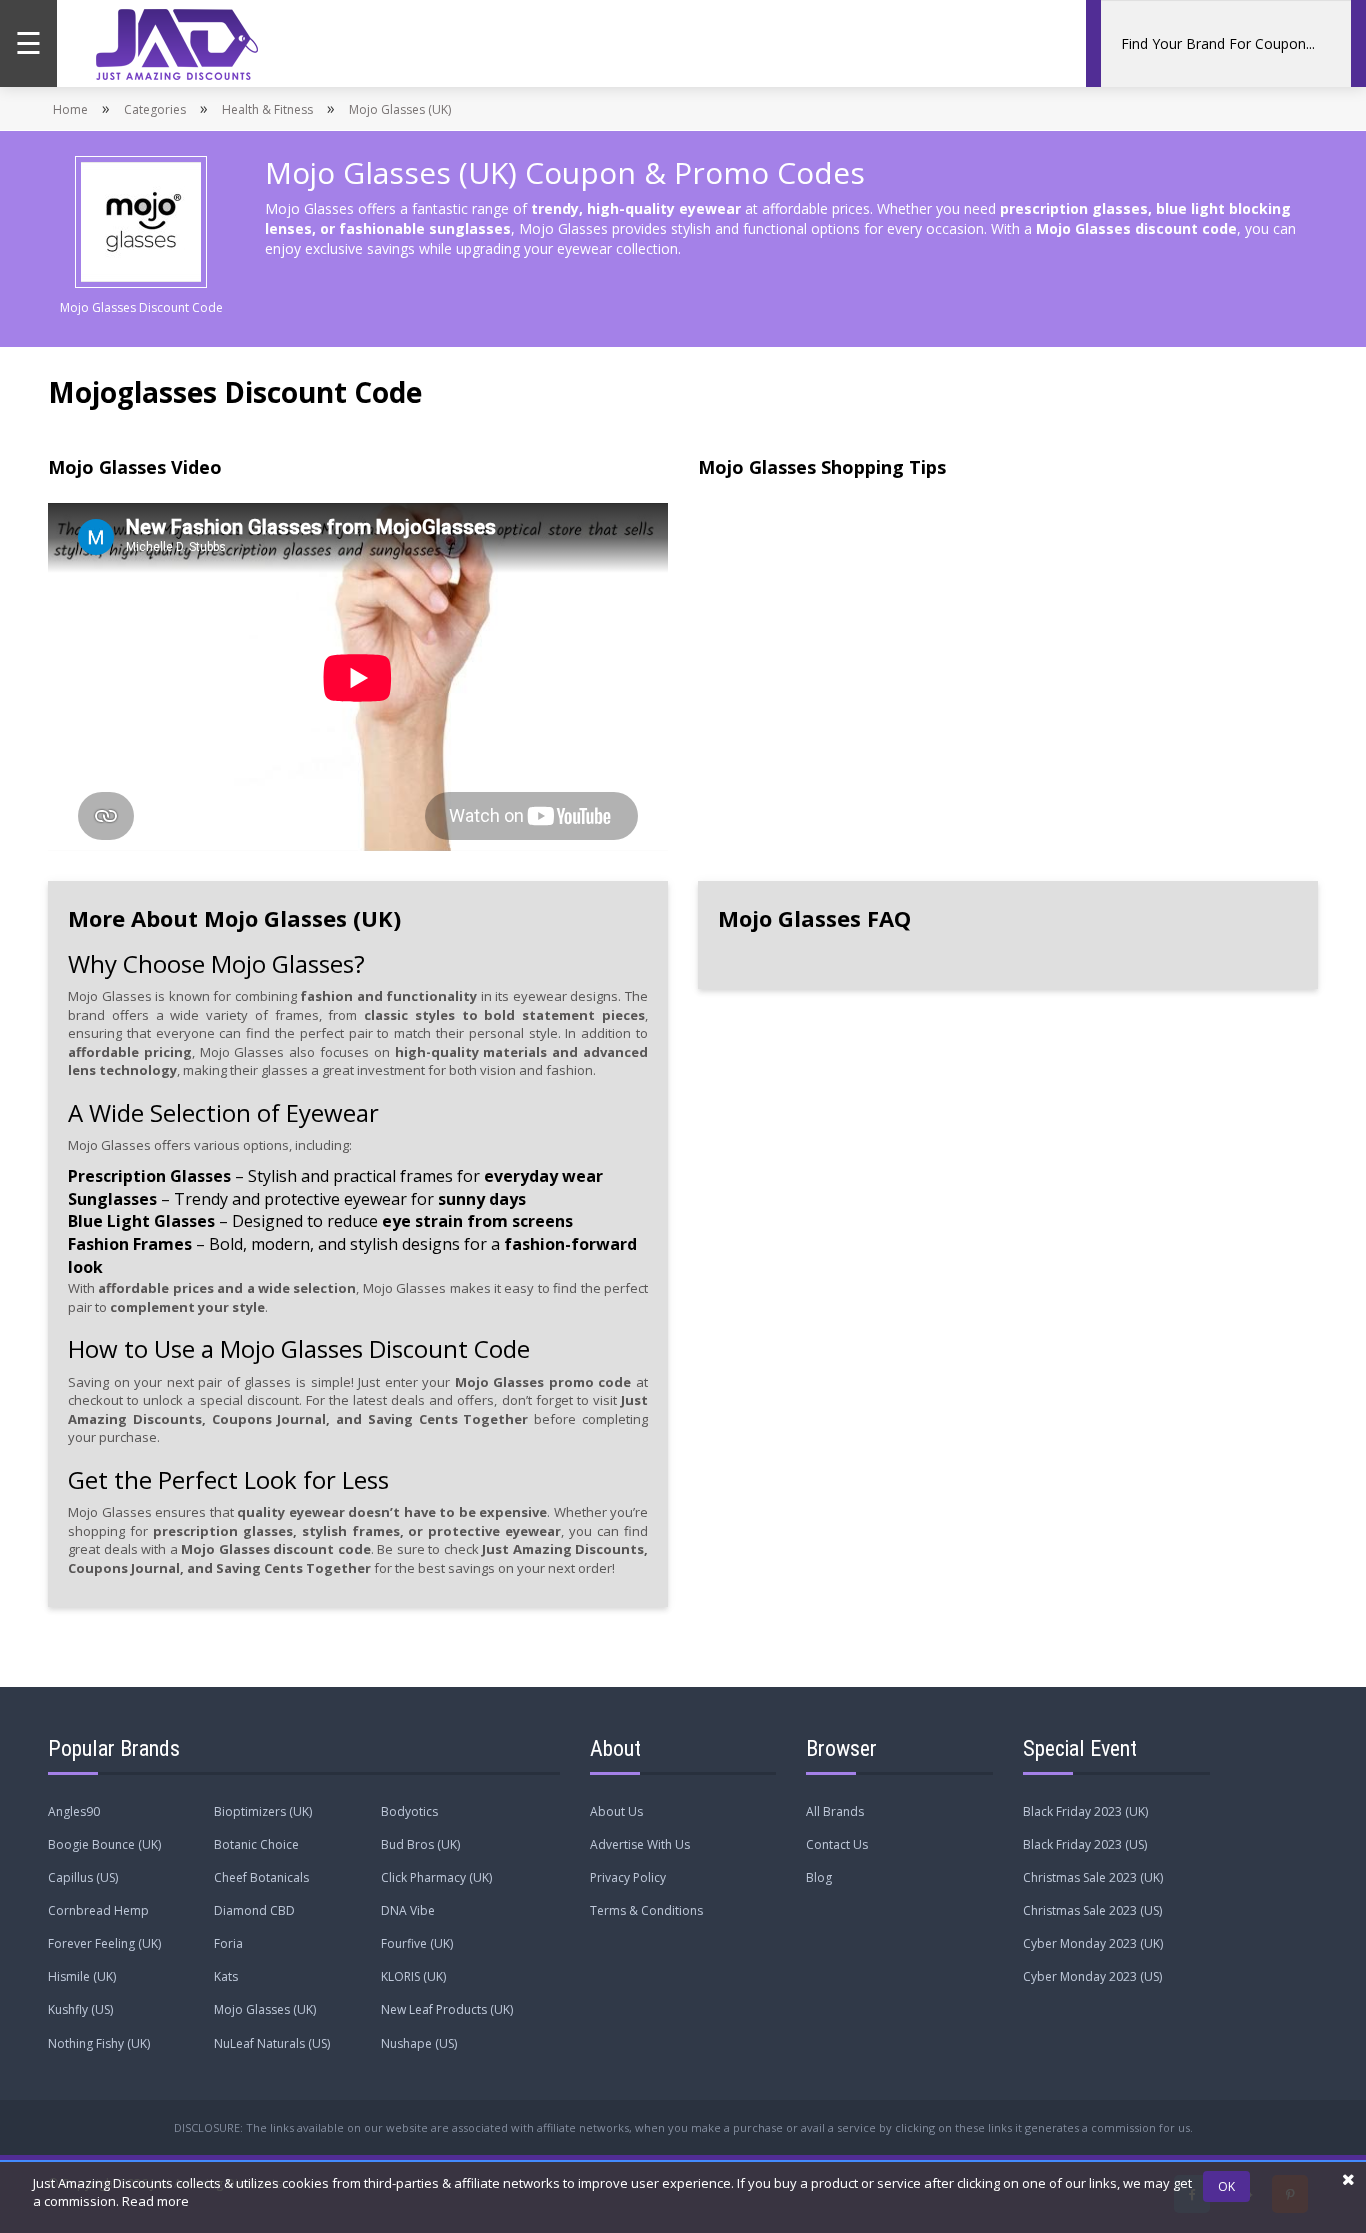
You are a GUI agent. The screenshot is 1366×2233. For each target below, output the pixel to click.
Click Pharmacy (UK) (436, 1877)
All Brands (835, 1811)
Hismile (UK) (82, 1976)
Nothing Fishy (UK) (99, 2043)
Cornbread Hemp (98, 1910)
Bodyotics (409, 1811)
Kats (226, 1976)
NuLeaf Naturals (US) (272, 2043)
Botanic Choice (256, 1844)
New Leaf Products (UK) (447, 2009)
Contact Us (837, 1844)
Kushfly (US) (80, 2009)
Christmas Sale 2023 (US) (1092, 1910)
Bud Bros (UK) (420, 1844)
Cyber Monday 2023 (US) (1092, 1976)
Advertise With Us (640, 1844)
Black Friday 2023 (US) (1085, 1844)
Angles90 (74, 1811)
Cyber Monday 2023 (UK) (1093, 1943)
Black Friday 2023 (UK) (1085, 1811)
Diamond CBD (254, 1910)
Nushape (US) (419, 2043)
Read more (155, 2201)
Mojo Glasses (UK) (265, 2009)
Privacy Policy (628, 1877)
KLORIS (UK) (413, 1976)
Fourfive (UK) (417, 1943)
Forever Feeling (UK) (104, 1943)
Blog (819, 1877)
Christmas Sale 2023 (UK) (1093, 1877)
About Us (616, 1811)
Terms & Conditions (646, 1910)
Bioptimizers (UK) (263, 1811)
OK (1226, 2186)
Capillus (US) (83, 1877)
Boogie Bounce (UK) (104, 1844)
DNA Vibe (408, 1910)
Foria (228, 1943)
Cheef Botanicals (261, 1877)
